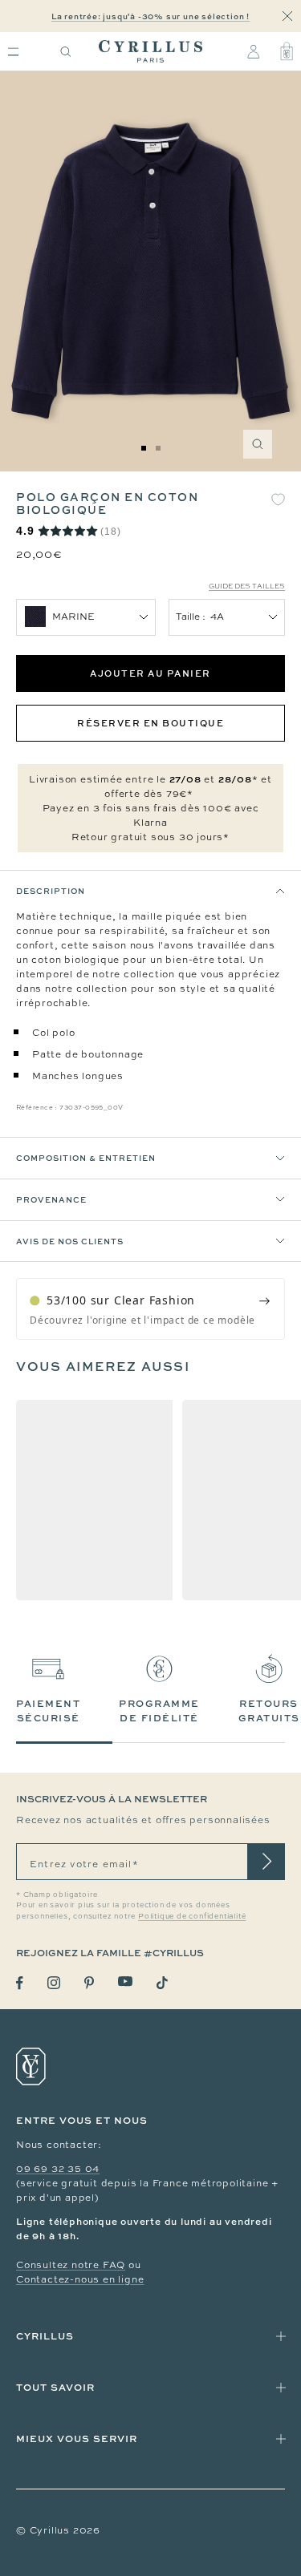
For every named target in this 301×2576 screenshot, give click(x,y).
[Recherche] (66, 52)
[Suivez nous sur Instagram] (54, 1983)
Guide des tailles (247, 586)
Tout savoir (55, 2387)
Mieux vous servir (77, 2439)
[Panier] (287, 51)
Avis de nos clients (70, 1241)
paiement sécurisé (48, 1711)
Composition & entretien (86, 1158)
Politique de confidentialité (192, 1916)
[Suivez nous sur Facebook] (20, 1983)
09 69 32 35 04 (58, 2169)
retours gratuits (269, 1711)
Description (51, 891)
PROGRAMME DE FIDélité (159, 1711)
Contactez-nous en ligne (80, 2279)
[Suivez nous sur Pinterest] (89, 1983)
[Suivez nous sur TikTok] (162, 1983)
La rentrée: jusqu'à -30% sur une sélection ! (150, 16)
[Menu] (13, 52)
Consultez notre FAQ (71, 2265)
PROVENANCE (51, 1199)
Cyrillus (45, 2336)
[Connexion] (253, 51)
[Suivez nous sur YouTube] (125, 1982)
